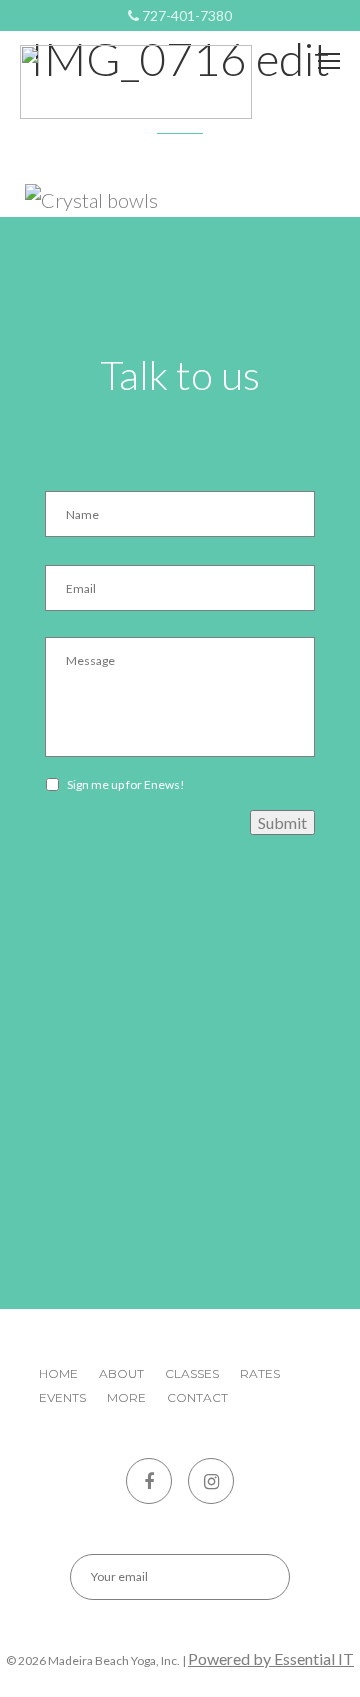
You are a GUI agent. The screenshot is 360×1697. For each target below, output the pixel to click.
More (126, 1397)
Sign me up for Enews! (126, 784)
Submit (282, 822)
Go (257, 1577)
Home (58, 1373)
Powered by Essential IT (271, 1658)
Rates (260, 1373)
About (121, 1373)
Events (62, 1397)
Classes (192, 1373)
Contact (197, 1397)
